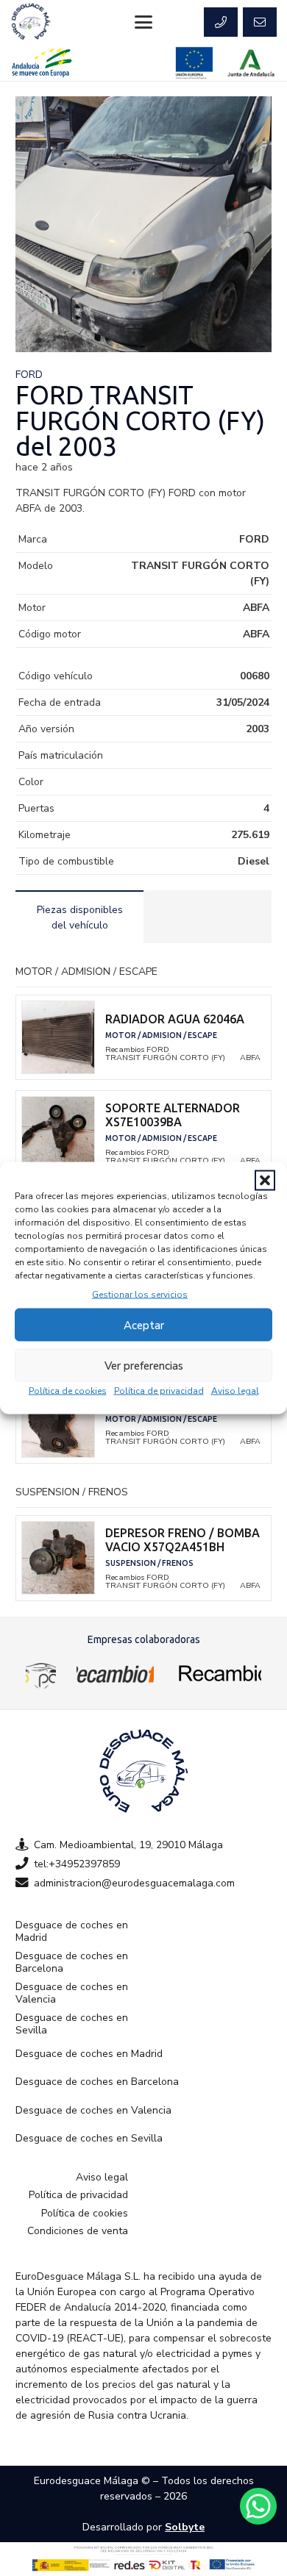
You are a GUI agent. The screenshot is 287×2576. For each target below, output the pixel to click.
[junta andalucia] (251, 63)
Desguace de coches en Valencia (72, 1993)
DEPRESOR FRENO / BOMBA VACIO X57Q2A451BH (183, 1540)
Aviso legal (235, 1391)
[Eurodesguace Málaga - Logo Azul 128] (31, 22)
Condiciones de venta (78, 2231)
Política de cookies (68, 1391)
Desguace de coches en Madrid (72, 1932)
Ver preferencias (144, 1365)
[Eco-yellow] (41, 1673)
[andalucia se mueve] (42, 63)
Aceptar (144, 1325)
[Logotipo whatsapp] (258, 2506)
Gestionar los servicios (140, 1295)
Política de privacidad (159, 1391)
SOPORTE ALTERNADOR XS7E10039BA (173, 1115)
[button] (265, 1181)
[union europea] (194, 63)
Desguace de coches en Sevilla (72, 2024)
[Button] (221, 22)
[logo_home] (115, 1673)
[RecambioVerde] (218, 1673)
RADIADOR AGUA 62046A (175, 1019)
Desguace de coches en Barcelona (72, 1963)
